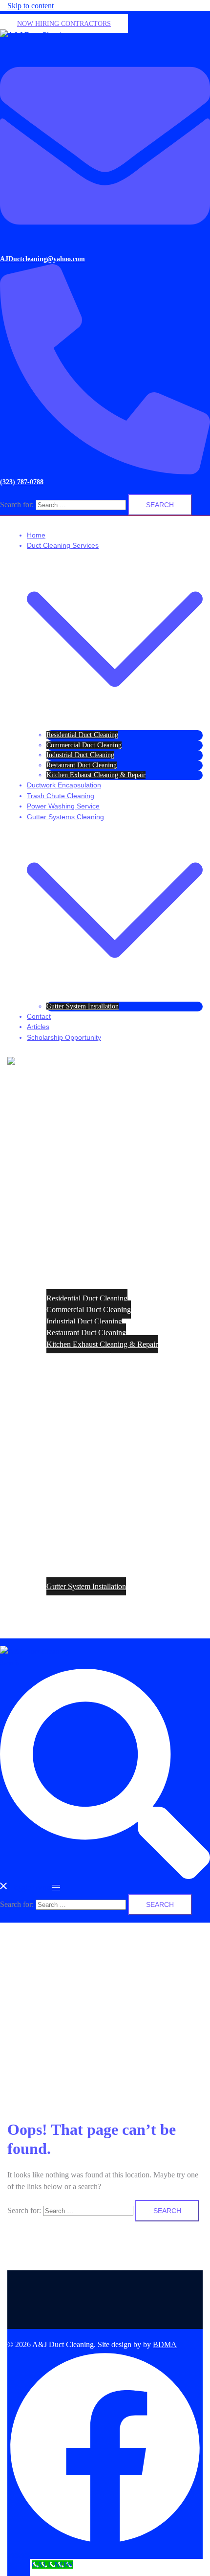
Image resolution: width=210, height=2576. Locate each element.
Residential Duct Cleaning (82, 735)
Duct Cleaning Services (63, 545)
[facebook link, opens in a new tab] (105, 2543)
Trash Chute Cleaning (61, 796)
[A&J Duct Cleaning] (35, 35)
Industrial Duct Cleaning (80, 755)
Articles (38, 1027)
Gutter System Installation (83, 1006)
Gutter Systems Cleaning (65, 817)
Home (36, 535)
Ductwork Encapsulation (64, 785)
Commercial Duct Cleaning (84, 745)
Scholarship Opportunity (64, 1037)
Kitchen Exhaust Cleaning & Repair (96, 775)
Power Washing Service (63, 806)
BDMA (165, 2344)
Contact (39, 1016)
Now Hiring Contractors (64, 24)
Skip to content (31, 6)
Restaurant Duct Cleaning (82, 765)
